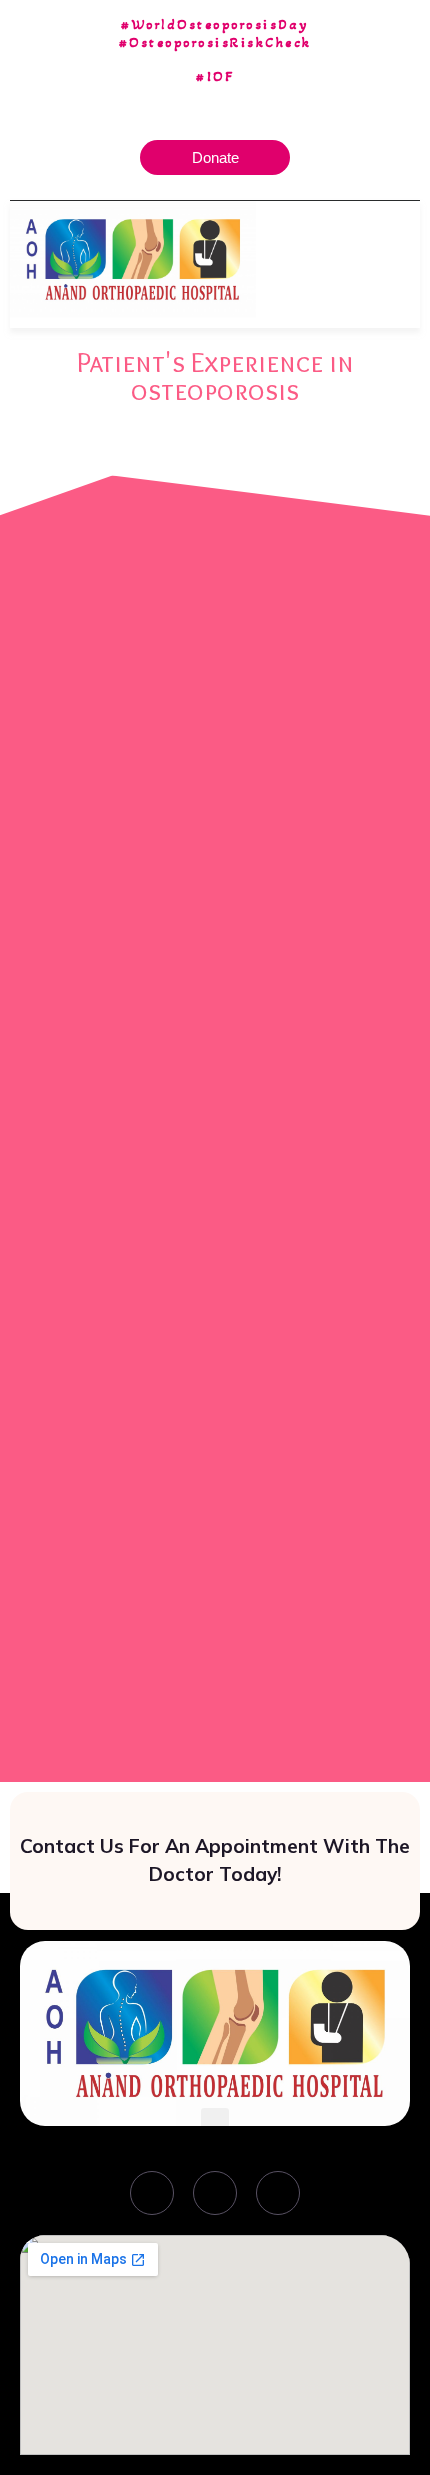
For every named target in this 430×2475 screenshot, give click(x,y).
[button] (404, 259)
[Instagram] (215, 2193)
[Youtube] (278, 2193)
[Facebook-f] (152, 2193)
